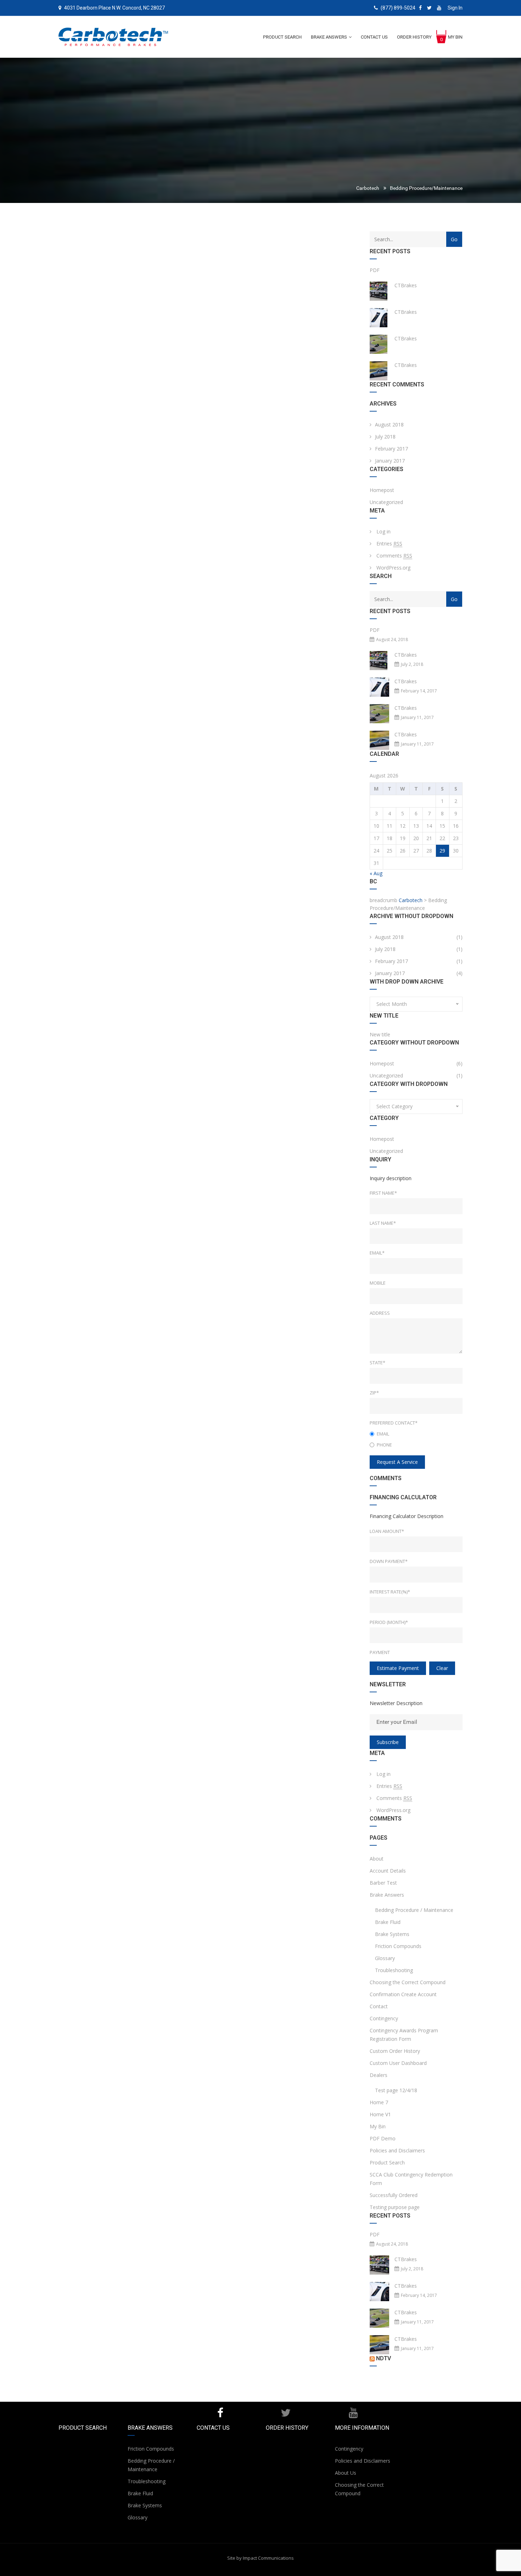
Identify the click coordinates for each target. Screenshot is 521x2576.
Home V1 (380, 2114)
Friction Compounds (398, 1946)
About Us (346, 2473)
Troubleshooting (394, 1970)
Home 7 (379, 2102)
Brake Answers (387, 1895)
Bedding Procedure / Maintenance (414, 1910)
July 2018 (385, 437)
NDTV (383, 2358)
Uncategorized (386, 502)
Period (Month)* (389, 1622)
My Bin (378, 2126)
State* (377, 1363)
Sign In (455, 8)
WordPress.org (393, 568)
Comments (394, 556)
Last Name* (383, 1223)
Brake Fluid (388, 1922)
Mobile (378, 1283)
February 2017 (391, 449)
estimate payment (398, 1668)
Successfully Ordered (394, 2195)
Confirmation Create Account (403, 1994)
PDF (375, 270)
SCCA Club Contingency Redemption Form (411, 2179)
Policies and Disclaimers (397, 2150)
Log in (383, 531)
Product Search (387, 2162)
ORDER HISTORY (287, 2428)
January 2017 (390, 461)
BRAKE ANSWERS (150, 2428)
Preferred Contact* (394, 1423)
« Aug (376, 873)
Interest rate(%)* (390, 1592)
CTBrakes (406, 285)
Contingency (384, 2018)
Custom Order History (395, 2051)
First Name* (383, 1193)
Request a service (397, 1462)
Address (380, 1313)
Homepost (382, 490)
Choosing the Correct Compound (408, 1982)
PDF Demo (383, 2138)
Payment (380, 1652)
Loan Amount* (387, 1531)
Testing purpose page (395, 2207)
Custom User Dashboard (398, 2063)
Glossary (385, 1958)
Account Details (388, 1871)
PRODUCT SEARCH (83, 2428)
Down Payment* (389, 1561)
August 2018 (389, 424)
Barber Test (383, 1883)
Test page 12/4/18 (396, 2090)
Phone (384, 1445)
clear (442, 1668)
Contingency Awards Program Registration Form (404, 2035)
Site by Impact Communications (260, 2558)
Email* (377, 1253)
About (377, 1859)
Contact (379, 2006)
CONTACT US (213, 2428)
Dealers (379, 2075)
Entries (389, 543)
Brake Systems (392, 1934)
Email (383, 1434)
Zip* (374, 1393)
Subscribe (388, 1742)
